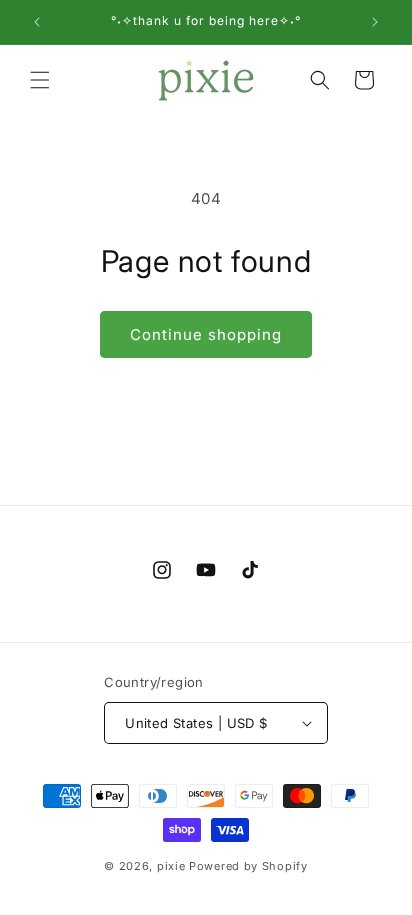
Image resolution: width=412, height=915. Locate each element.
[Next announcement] (375, 22)
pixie (171, 866)
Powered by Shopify (248, 866)
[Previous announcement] (37, 22)
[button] (40, 80)
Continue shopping (206, 334)
